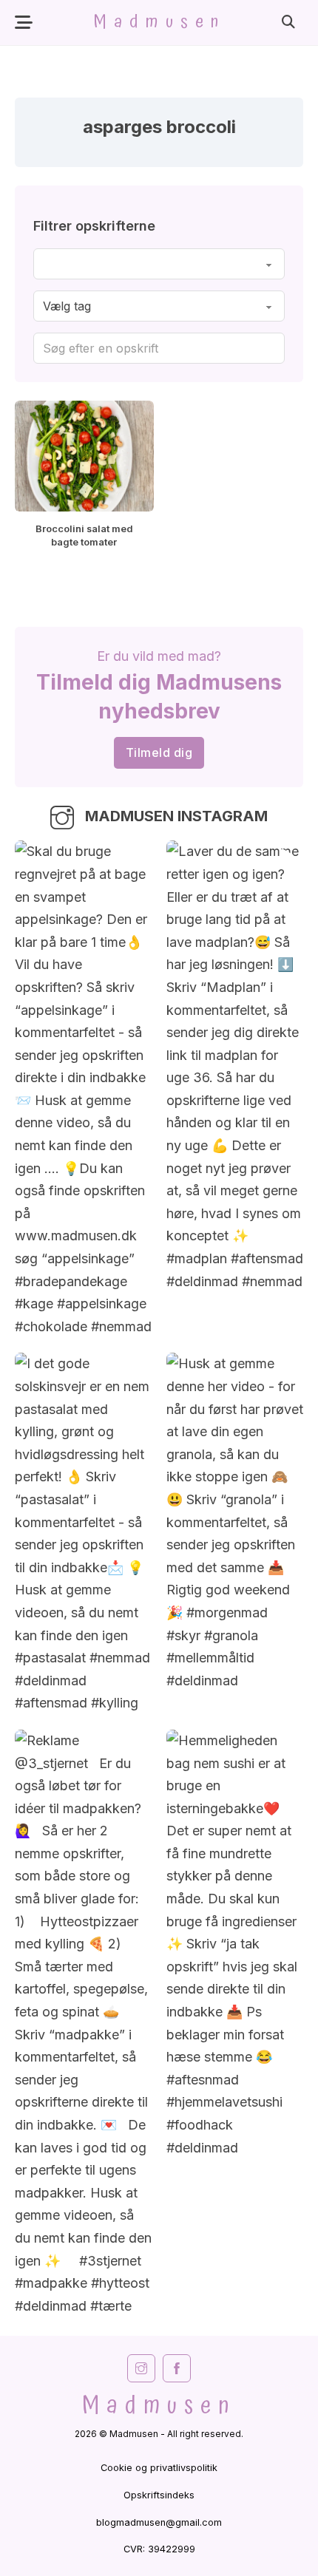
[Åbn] (24, 23)
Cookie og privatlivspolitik (159, 2468)
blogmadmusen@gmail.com (159, 2522)
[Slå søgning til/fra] (288, 22)
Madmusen (159, 22)
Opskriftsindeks (159, 2495)
